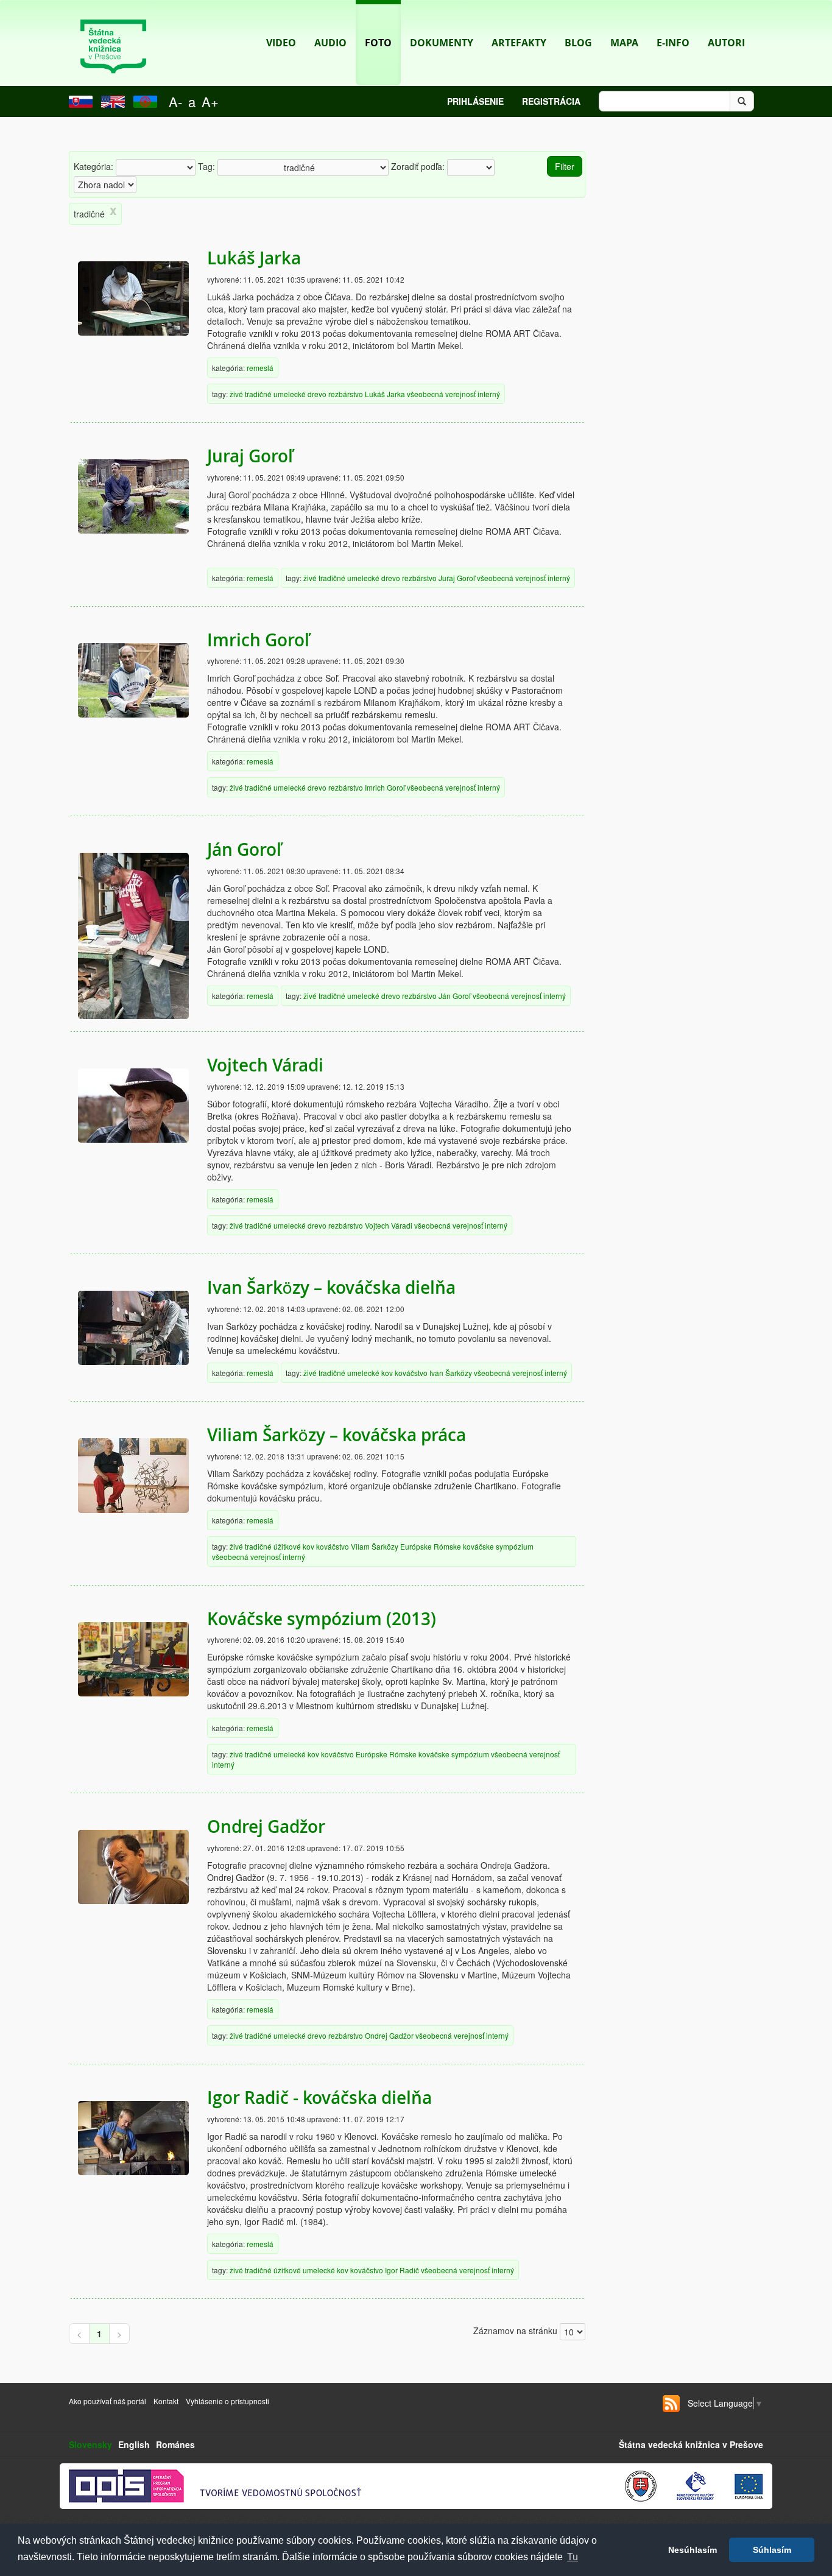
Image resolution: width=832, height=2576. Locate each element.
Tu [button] (573, 2557)
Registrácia (551, 101)
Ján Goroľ (244, 849)
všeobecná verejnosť (441, 394)
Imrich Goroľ (258, 640)
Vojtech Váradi (265, 1065)
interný (489, 394)
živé (236, 394)
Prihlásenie (475, 101)
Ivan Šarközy (451, 1373)
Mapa (624, 43)
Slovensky (90, 2444)
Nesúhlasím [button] (693, 2550)
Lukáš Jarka (254, 258)
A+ (210, 101)
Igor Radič (402, 2270)
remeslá (260, 368)
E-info (673, 43)
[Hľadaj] (742, 101)
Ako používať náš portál (108, 2401)
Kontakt (167, 2401)
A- (175, 101)
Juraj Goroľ (250, 456)
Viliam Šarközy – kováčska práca (337, 1435)
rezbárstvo (346, 394)
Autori (726, 43)
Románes (175, 2444)
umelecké (290, 394)
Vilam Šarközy (375, 1546)
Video (281, 43)
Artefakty (519, 43)
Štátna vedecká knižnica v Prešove (691, 2444)
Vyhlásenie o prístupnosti (227, 2401)
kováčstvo (411, 1373)
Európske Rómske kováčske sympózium (467, 1546)
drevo (317, 394)
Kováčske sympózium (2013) (322, 1619)
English (134, 2444)
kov (387, 1373)
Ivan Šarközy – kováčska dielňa (331, 1287)
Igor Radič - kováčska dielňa (319, 2098)
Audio (330, 43)
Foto (378, 43)
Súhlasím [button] (772, 2550)
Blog (578, 43)
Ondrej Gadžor (266, 1826)
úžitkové (287, 1546)
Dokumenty (442, 43)
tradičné (258, 394)
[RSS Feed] (671, 2404)
